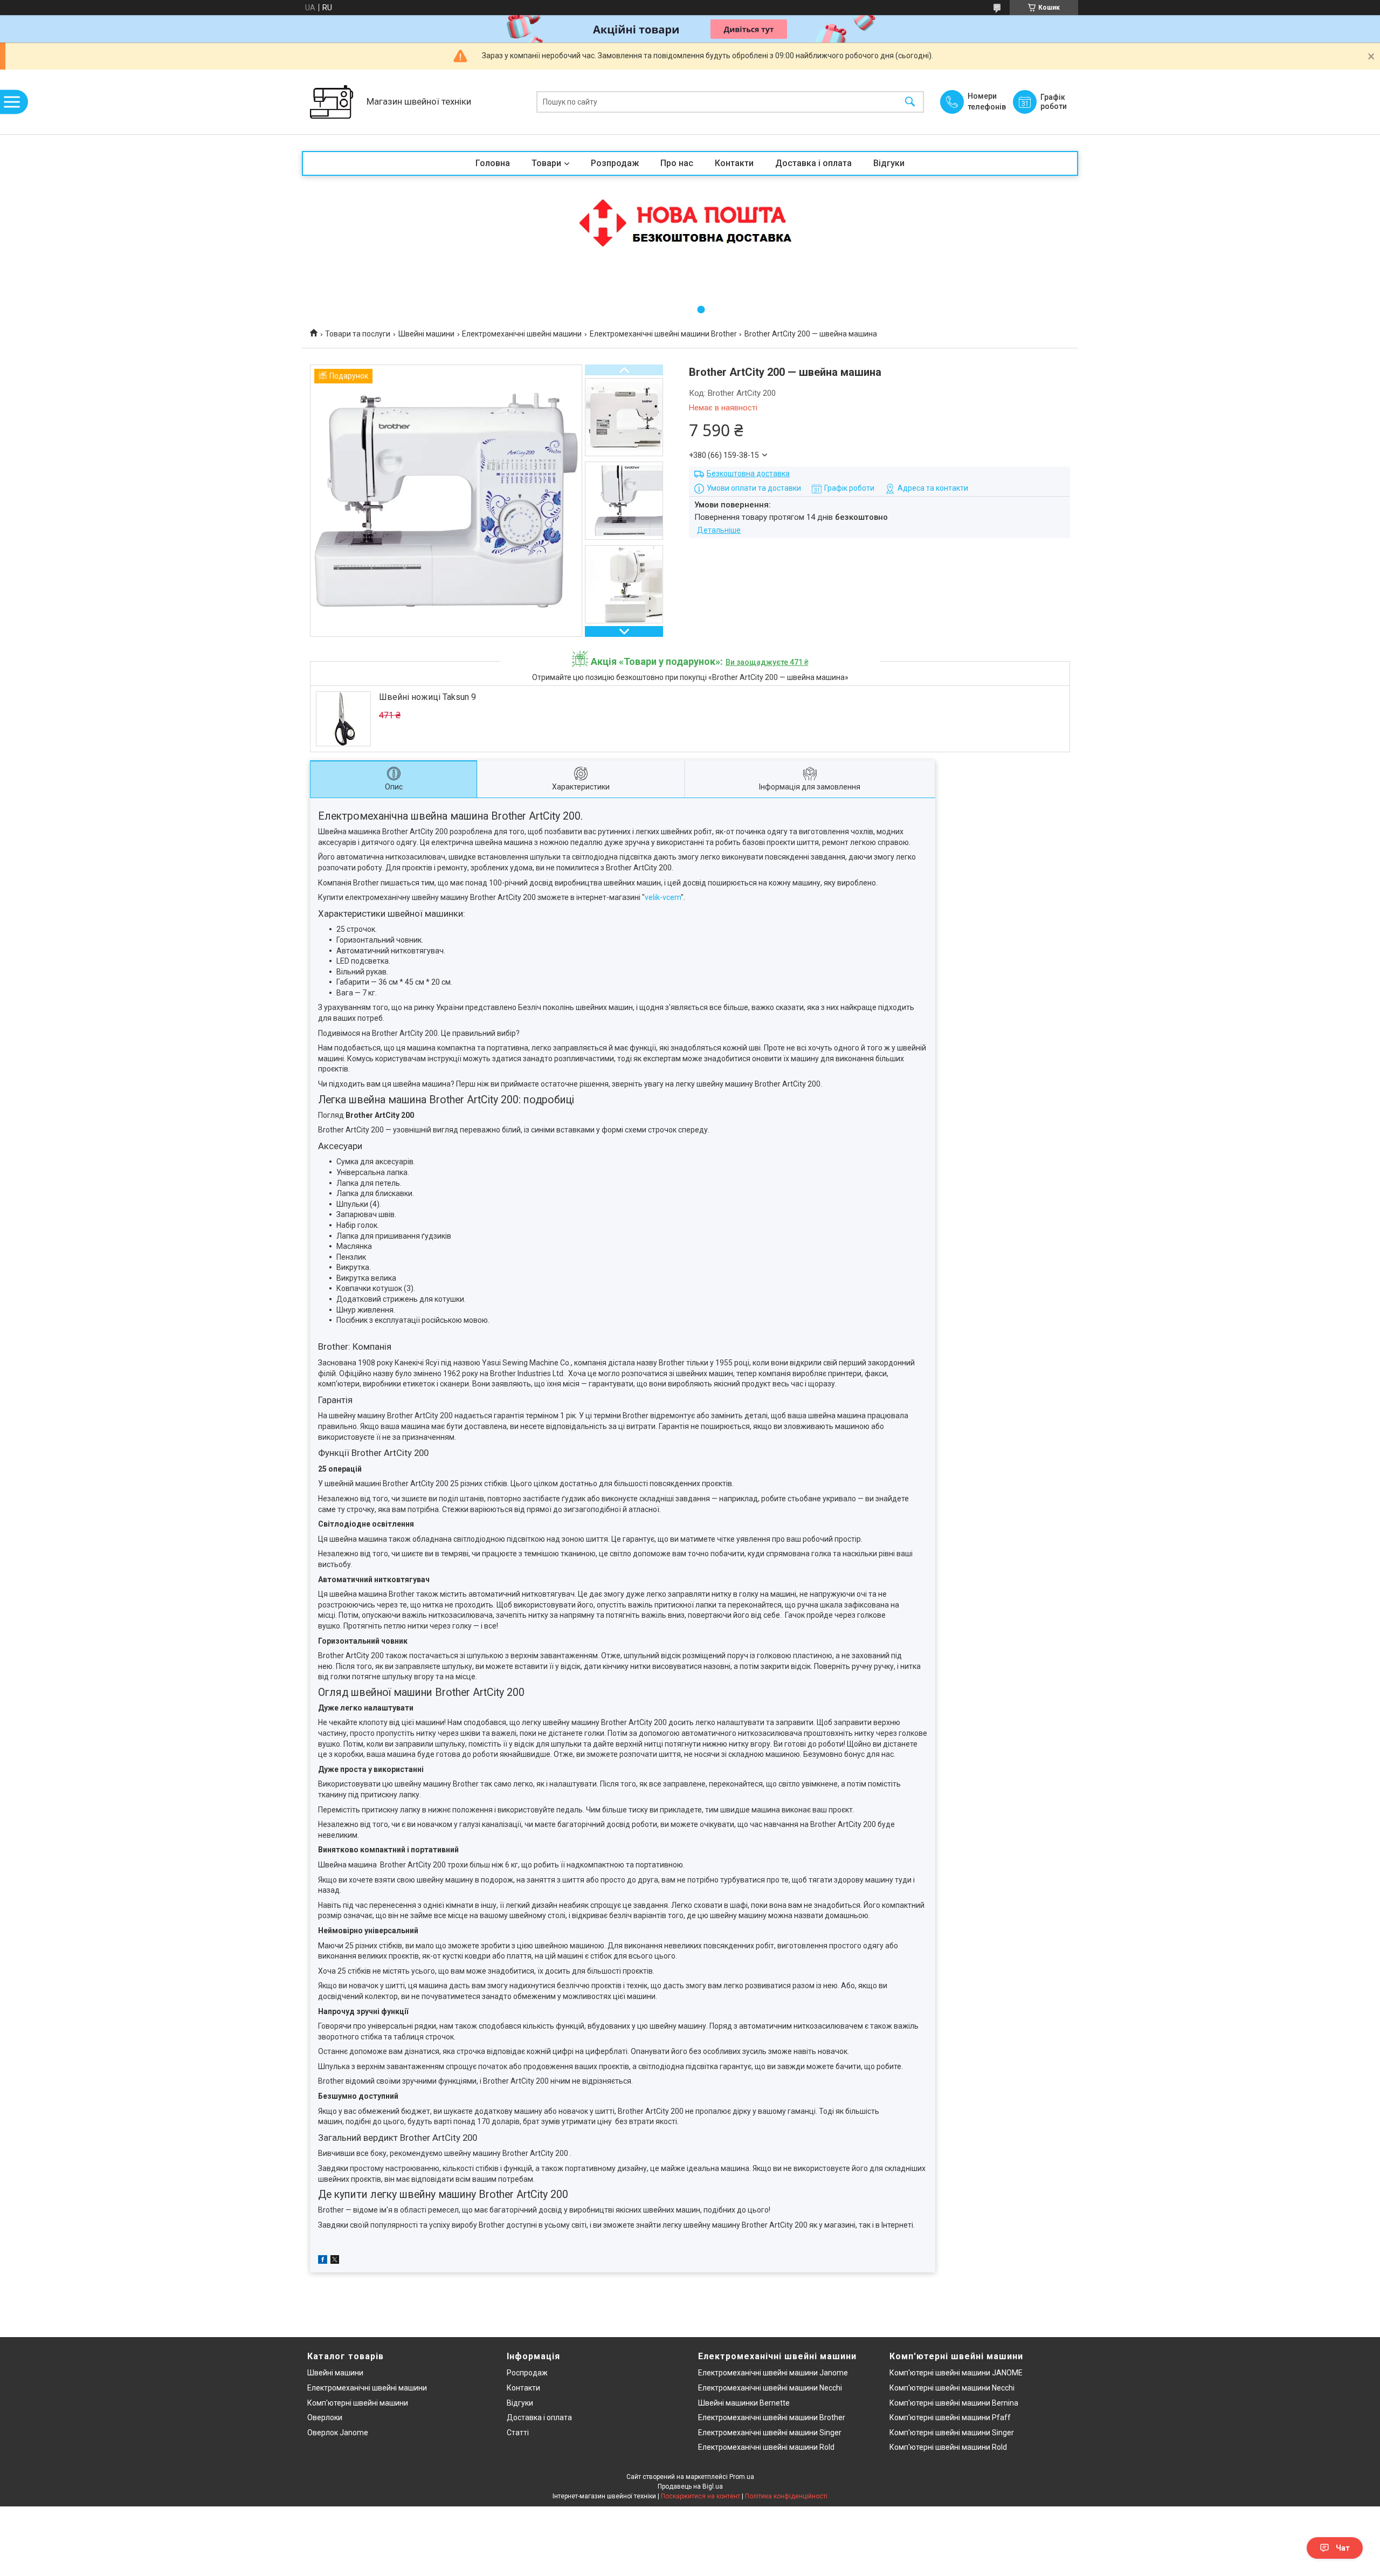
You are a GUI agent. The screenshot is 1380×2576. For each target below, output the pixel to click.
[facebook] (323, 2261)
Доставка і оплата (813, 163)
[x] (335, 2261)
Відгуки (889, 163)
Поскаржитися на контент (701, 2496)
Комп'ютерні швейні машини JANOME (956, 2373)
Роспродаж (527, 2373)
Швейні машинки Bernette (744, 2403)
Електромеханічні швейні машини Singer (770, 2433)
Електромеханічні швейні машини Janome (773, 2373)
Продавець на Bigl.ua (690, 2486)
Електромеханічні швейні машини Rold (766, 2447)
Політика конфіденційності (786, 2496)
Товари (546, 163)
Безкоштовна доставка (748, 473)
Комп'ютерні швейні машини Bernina (954, 2403)
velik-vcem (663, 897)
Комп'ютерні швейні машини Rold (948, 2447)
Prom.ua (742, 2477)
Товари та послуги (358, 334)
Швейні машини (426, 334)
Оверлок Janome (338, 2433)
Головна (493, 163)
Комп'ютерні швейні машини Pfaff (950, 2417)
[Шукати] (910, 102)
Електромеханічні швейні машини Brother (663, 334)
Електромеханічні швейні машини (522, 334)
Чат (1343, 2548)
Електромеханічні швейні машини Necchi (770, 2388)
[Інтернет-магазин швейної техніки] (332, 102)
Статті (518, 2433)
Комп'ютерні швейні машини (358, 2403)
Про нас (677, 163)
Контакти (734, 163)
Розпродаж (615, 163)
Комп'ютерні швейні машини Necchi (952, 2388)
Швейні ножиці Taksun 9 (427, 697)
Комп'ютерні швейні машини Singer (952, 2433)
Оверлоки (325, 2417)
